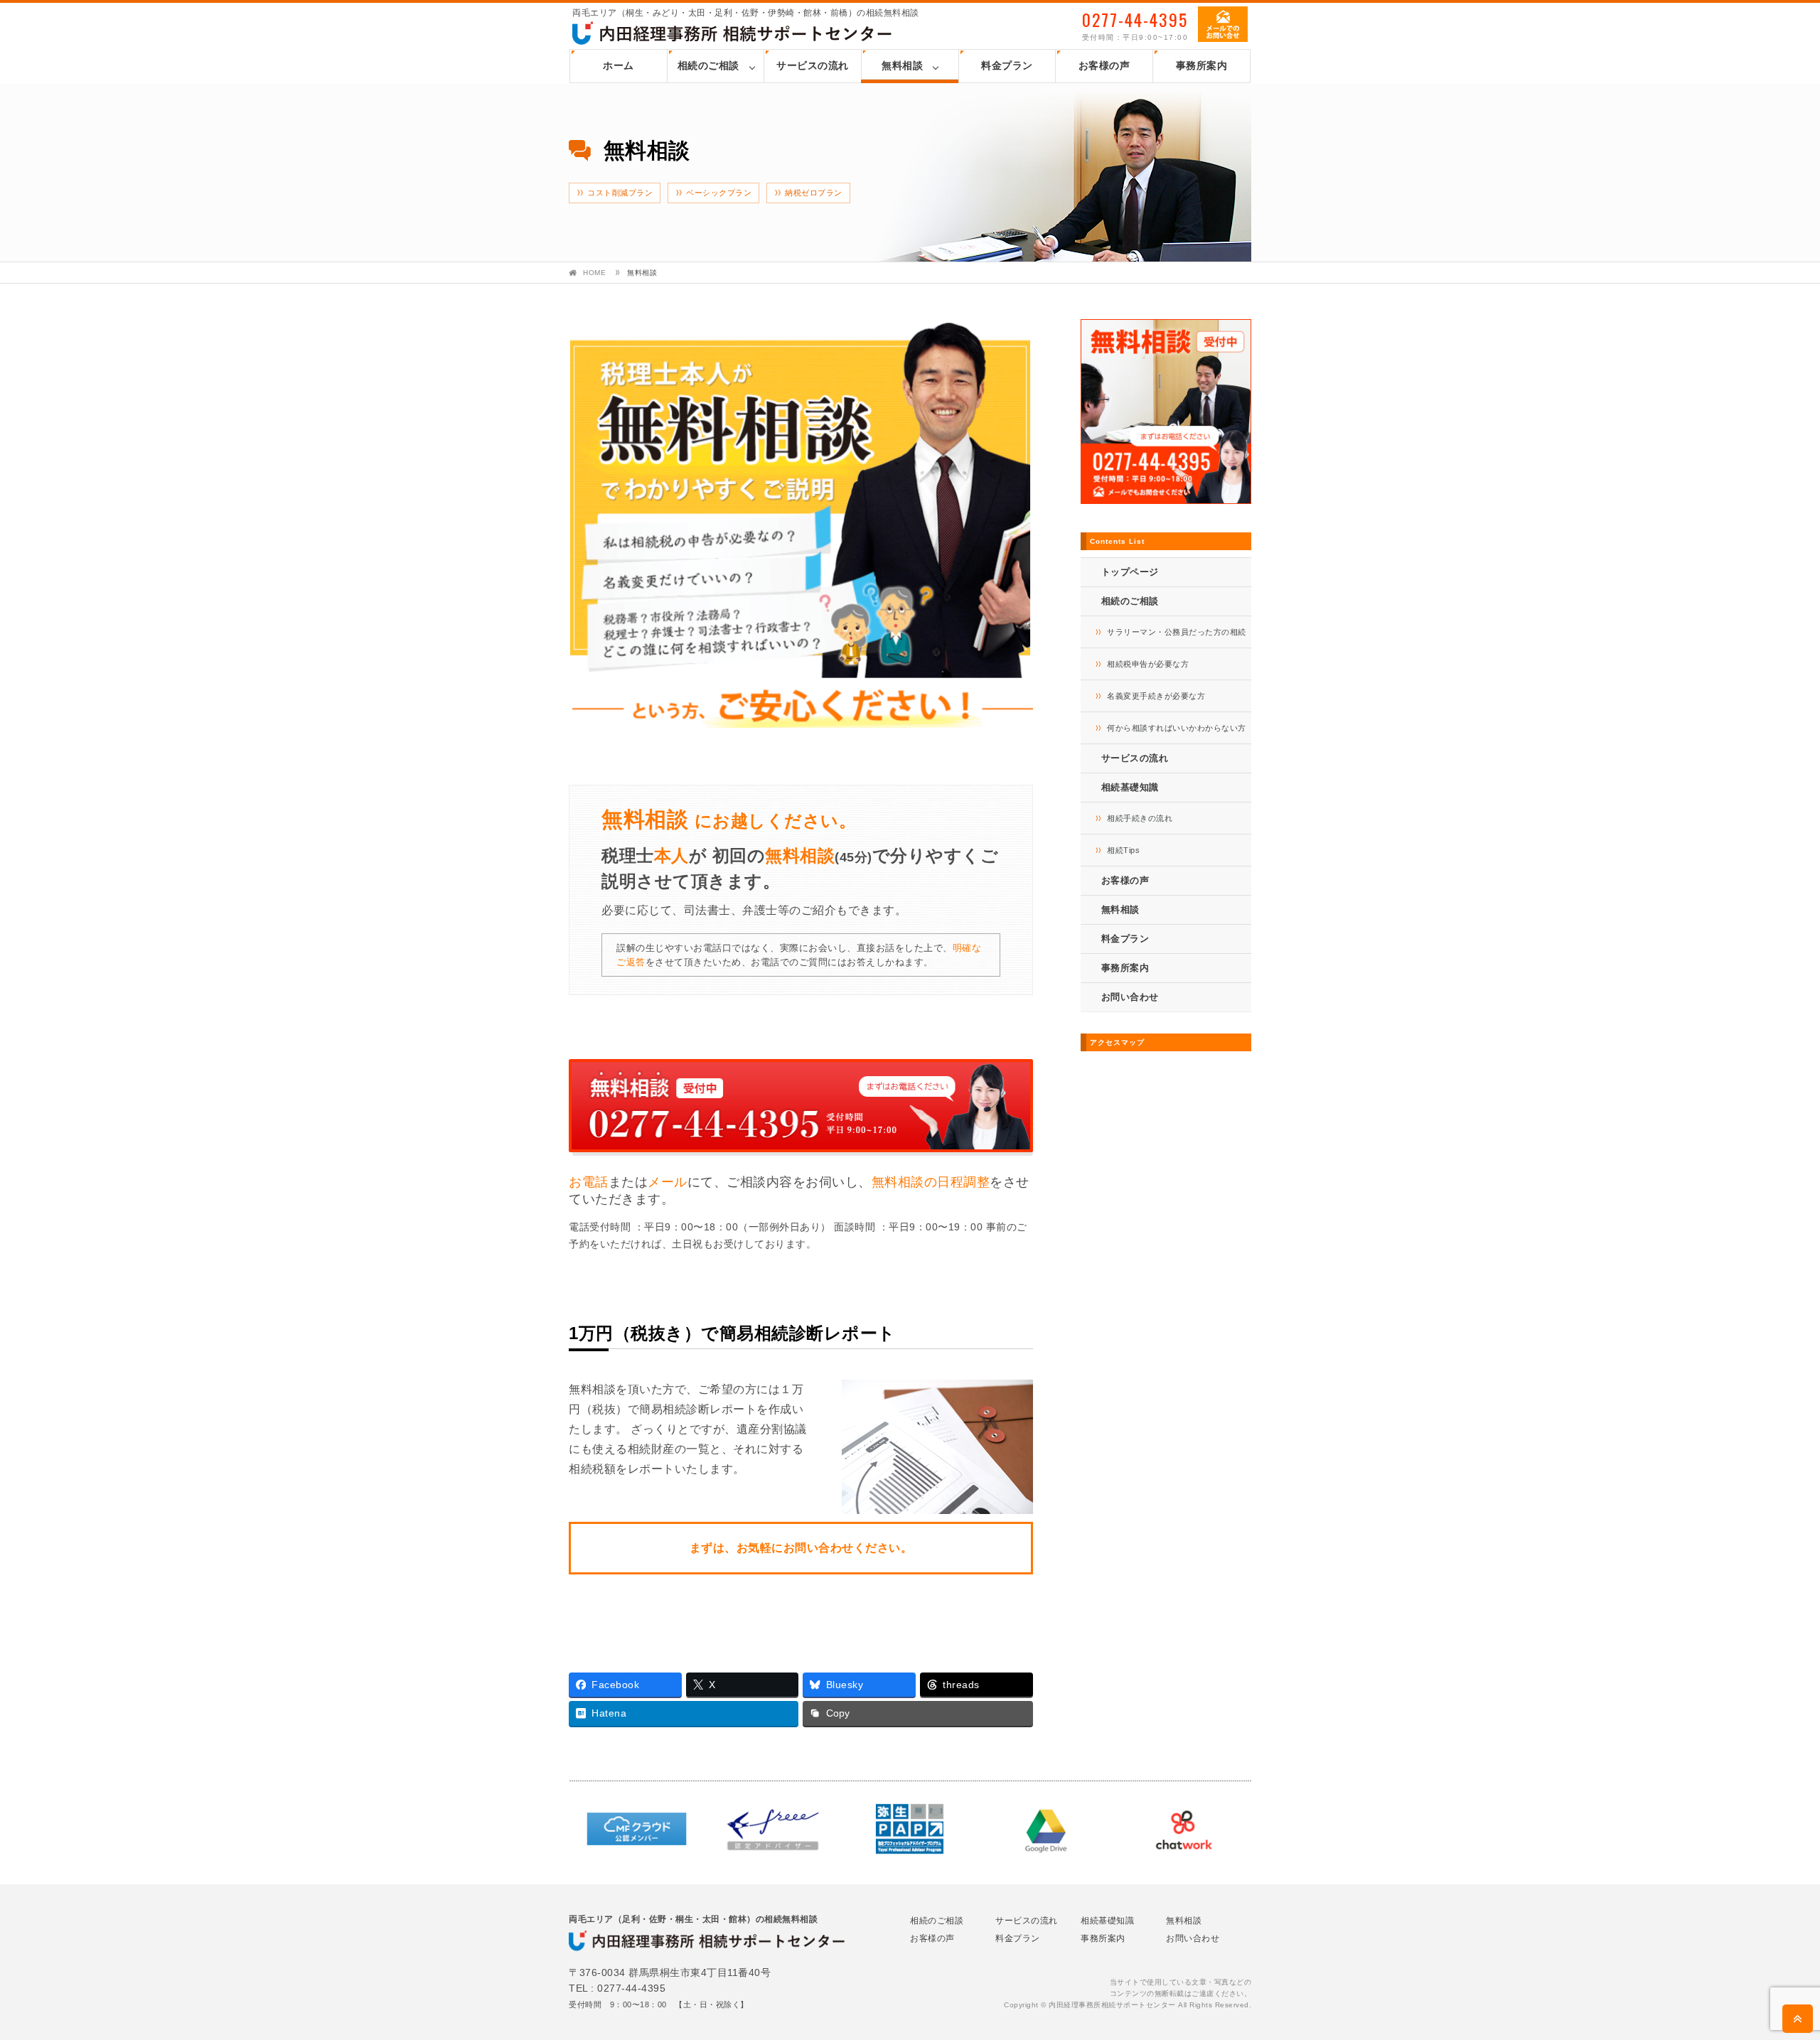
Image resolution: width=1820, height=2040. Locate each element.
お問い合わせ (1130, 997)
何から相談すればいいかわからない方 (1177, 728)
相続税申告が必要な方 (1148, 664)
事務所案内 (1202, 65)
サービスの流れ (813, 65)
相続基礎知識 (1107, 1921)
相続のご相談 (708, 65)
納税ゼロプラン (814, 193)
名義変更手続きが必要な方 (1156, 696)
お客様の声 (1104, 65)
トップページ (1130, 572)
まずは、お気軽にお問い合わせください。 (801, 1548)
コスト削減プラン (620, 193)
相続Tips (1123, 850)
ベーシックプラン (719, 193)
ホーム (619, 65)
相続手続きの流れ (1140, 818)
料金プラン (1007, 65)
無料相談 (902, 65)
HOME (594, 273)
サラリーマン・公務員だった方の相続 (1177, 632)
